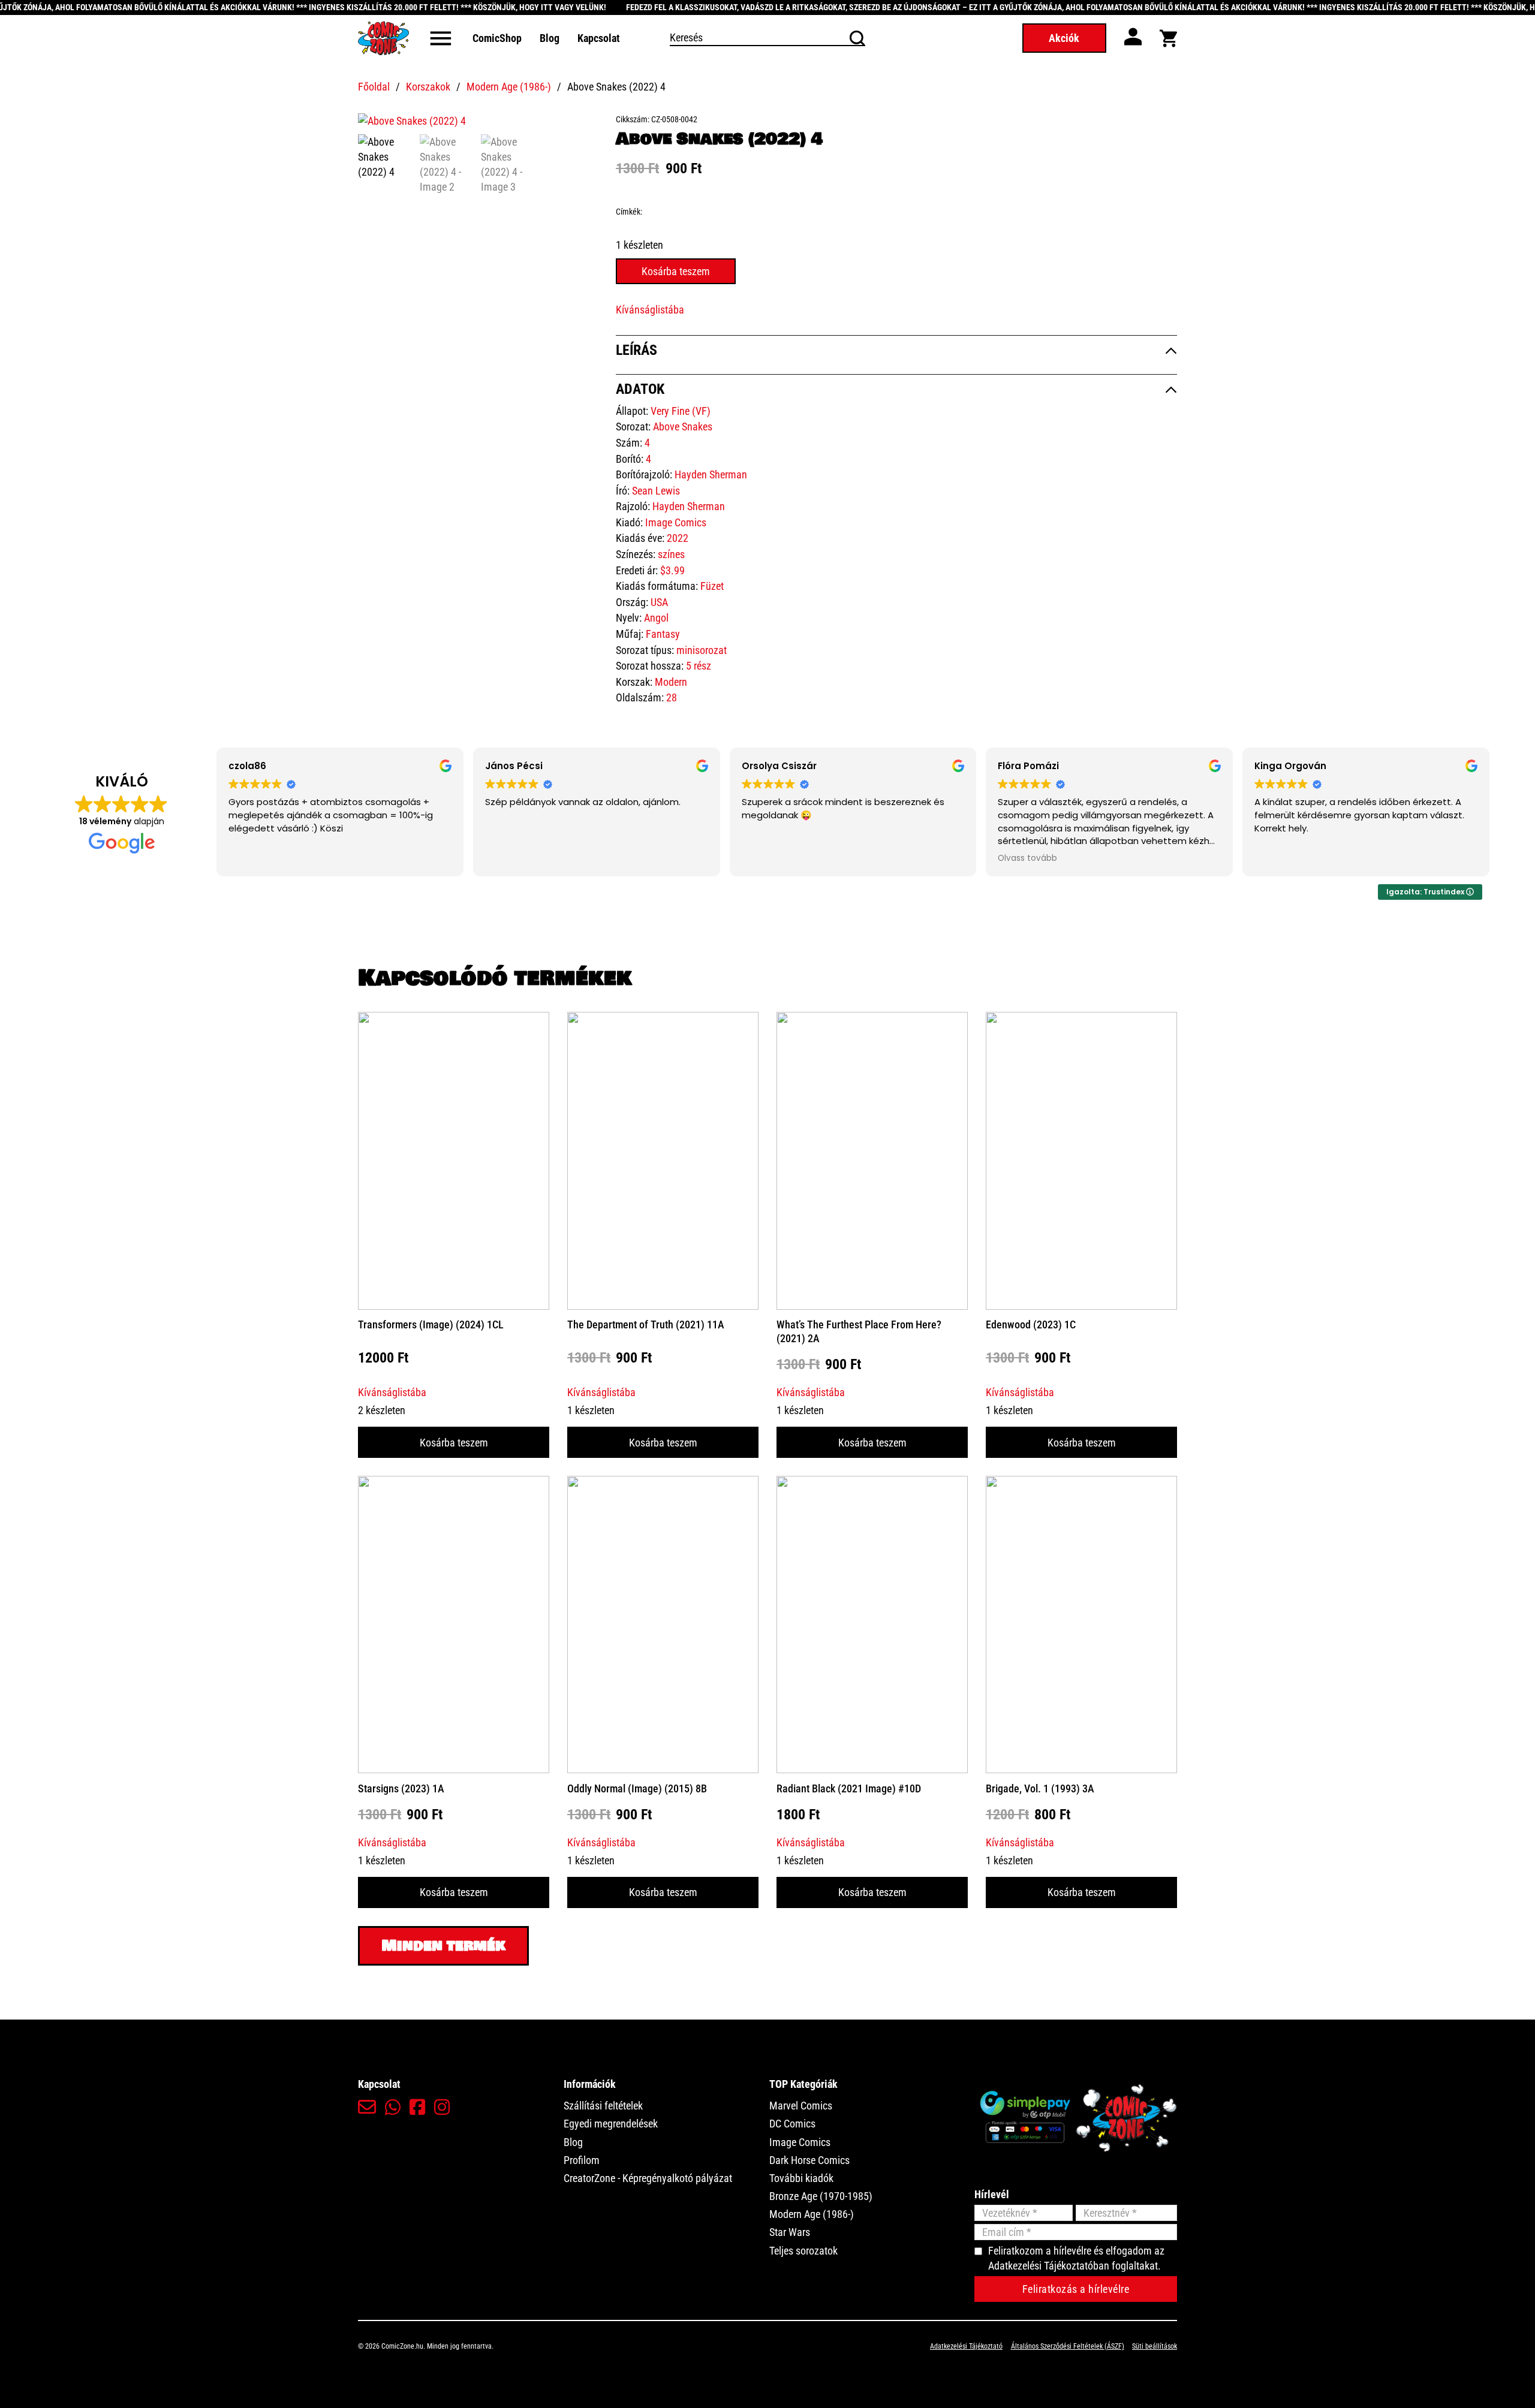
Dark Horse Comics (809, 2160)
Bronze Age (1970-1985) (821, 2196)
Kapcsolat (599, 38)
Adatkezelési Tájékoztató (966, 2346)
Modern (671, 682)
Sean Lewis (656, 491)
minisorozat (702, 650)
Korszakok (428, 87)
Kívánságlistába (650, 310)
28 (672, 697)
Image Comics (676, 522)
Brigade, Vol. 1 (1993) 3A (1040, 1788)
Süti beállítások (1155, 2346)
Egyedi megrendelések (611, 2124)
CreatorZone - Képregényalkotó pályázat (648, 2178)
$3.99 (672, 570)
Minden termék (443, 1946)
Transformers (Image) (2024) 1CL (431, 1324)
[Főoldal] (383, 38)
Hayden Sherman (711, 474)
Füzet (712, 586)
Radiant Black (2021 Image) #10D (849, 1788)
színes (671, 554)
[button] (582, 128)
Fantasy (663, 634)
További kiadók (801, 2178)
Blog (550, 38)
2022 (678, 538)
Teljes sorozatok (803, 2251)
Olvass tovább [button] (1027, 858)
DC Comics (792, 2124)
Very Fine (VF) (681, 411)
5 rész (699, 666)
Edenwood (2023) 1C (1031, 1324)
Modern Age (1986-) (509, 87)
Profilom (582, 2160)
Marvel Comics (801, 2106)
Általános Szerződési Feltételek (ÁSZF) (1068, 2346)
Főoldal (374, 87)
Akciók (1064, 38)
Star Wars (790, 2232)
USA (659, 602)
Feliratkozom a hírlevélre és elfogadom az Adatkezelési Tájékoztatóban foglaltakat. (1076, 2258)
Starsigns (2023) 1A (401, 1788)
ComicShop (497, 38)
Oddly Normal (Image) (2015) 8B (637, 1788)
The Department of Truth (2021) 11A (646, 1324)
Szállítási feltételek (603, 2106)
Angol (656, 618)
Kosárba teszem (454, 1443)
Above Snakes (683, 427)
